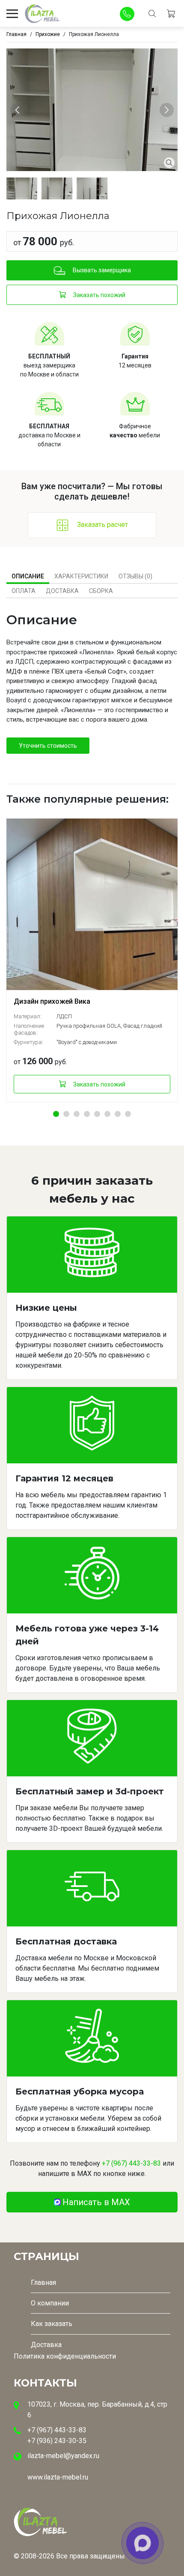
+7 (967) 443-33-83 (131, 2163)
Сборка (101, 591)
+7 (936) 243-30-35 (57, 2441)
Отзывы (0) (135, 576)
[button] (56, 1114)
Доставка (62, 591)
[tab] (28, 576)
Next (168, 110)
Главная (43, 2283)
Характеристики (81, 576)
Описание (28, 576)
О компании (50, 2303)
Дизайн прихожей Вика (52, 1001)
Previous (19, 110)
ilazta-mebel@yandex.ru (63, 2456)
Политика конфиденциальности (65, 2356)
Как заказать (52, 2324)
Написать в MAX (96, 2202)
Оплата (24, 591)
